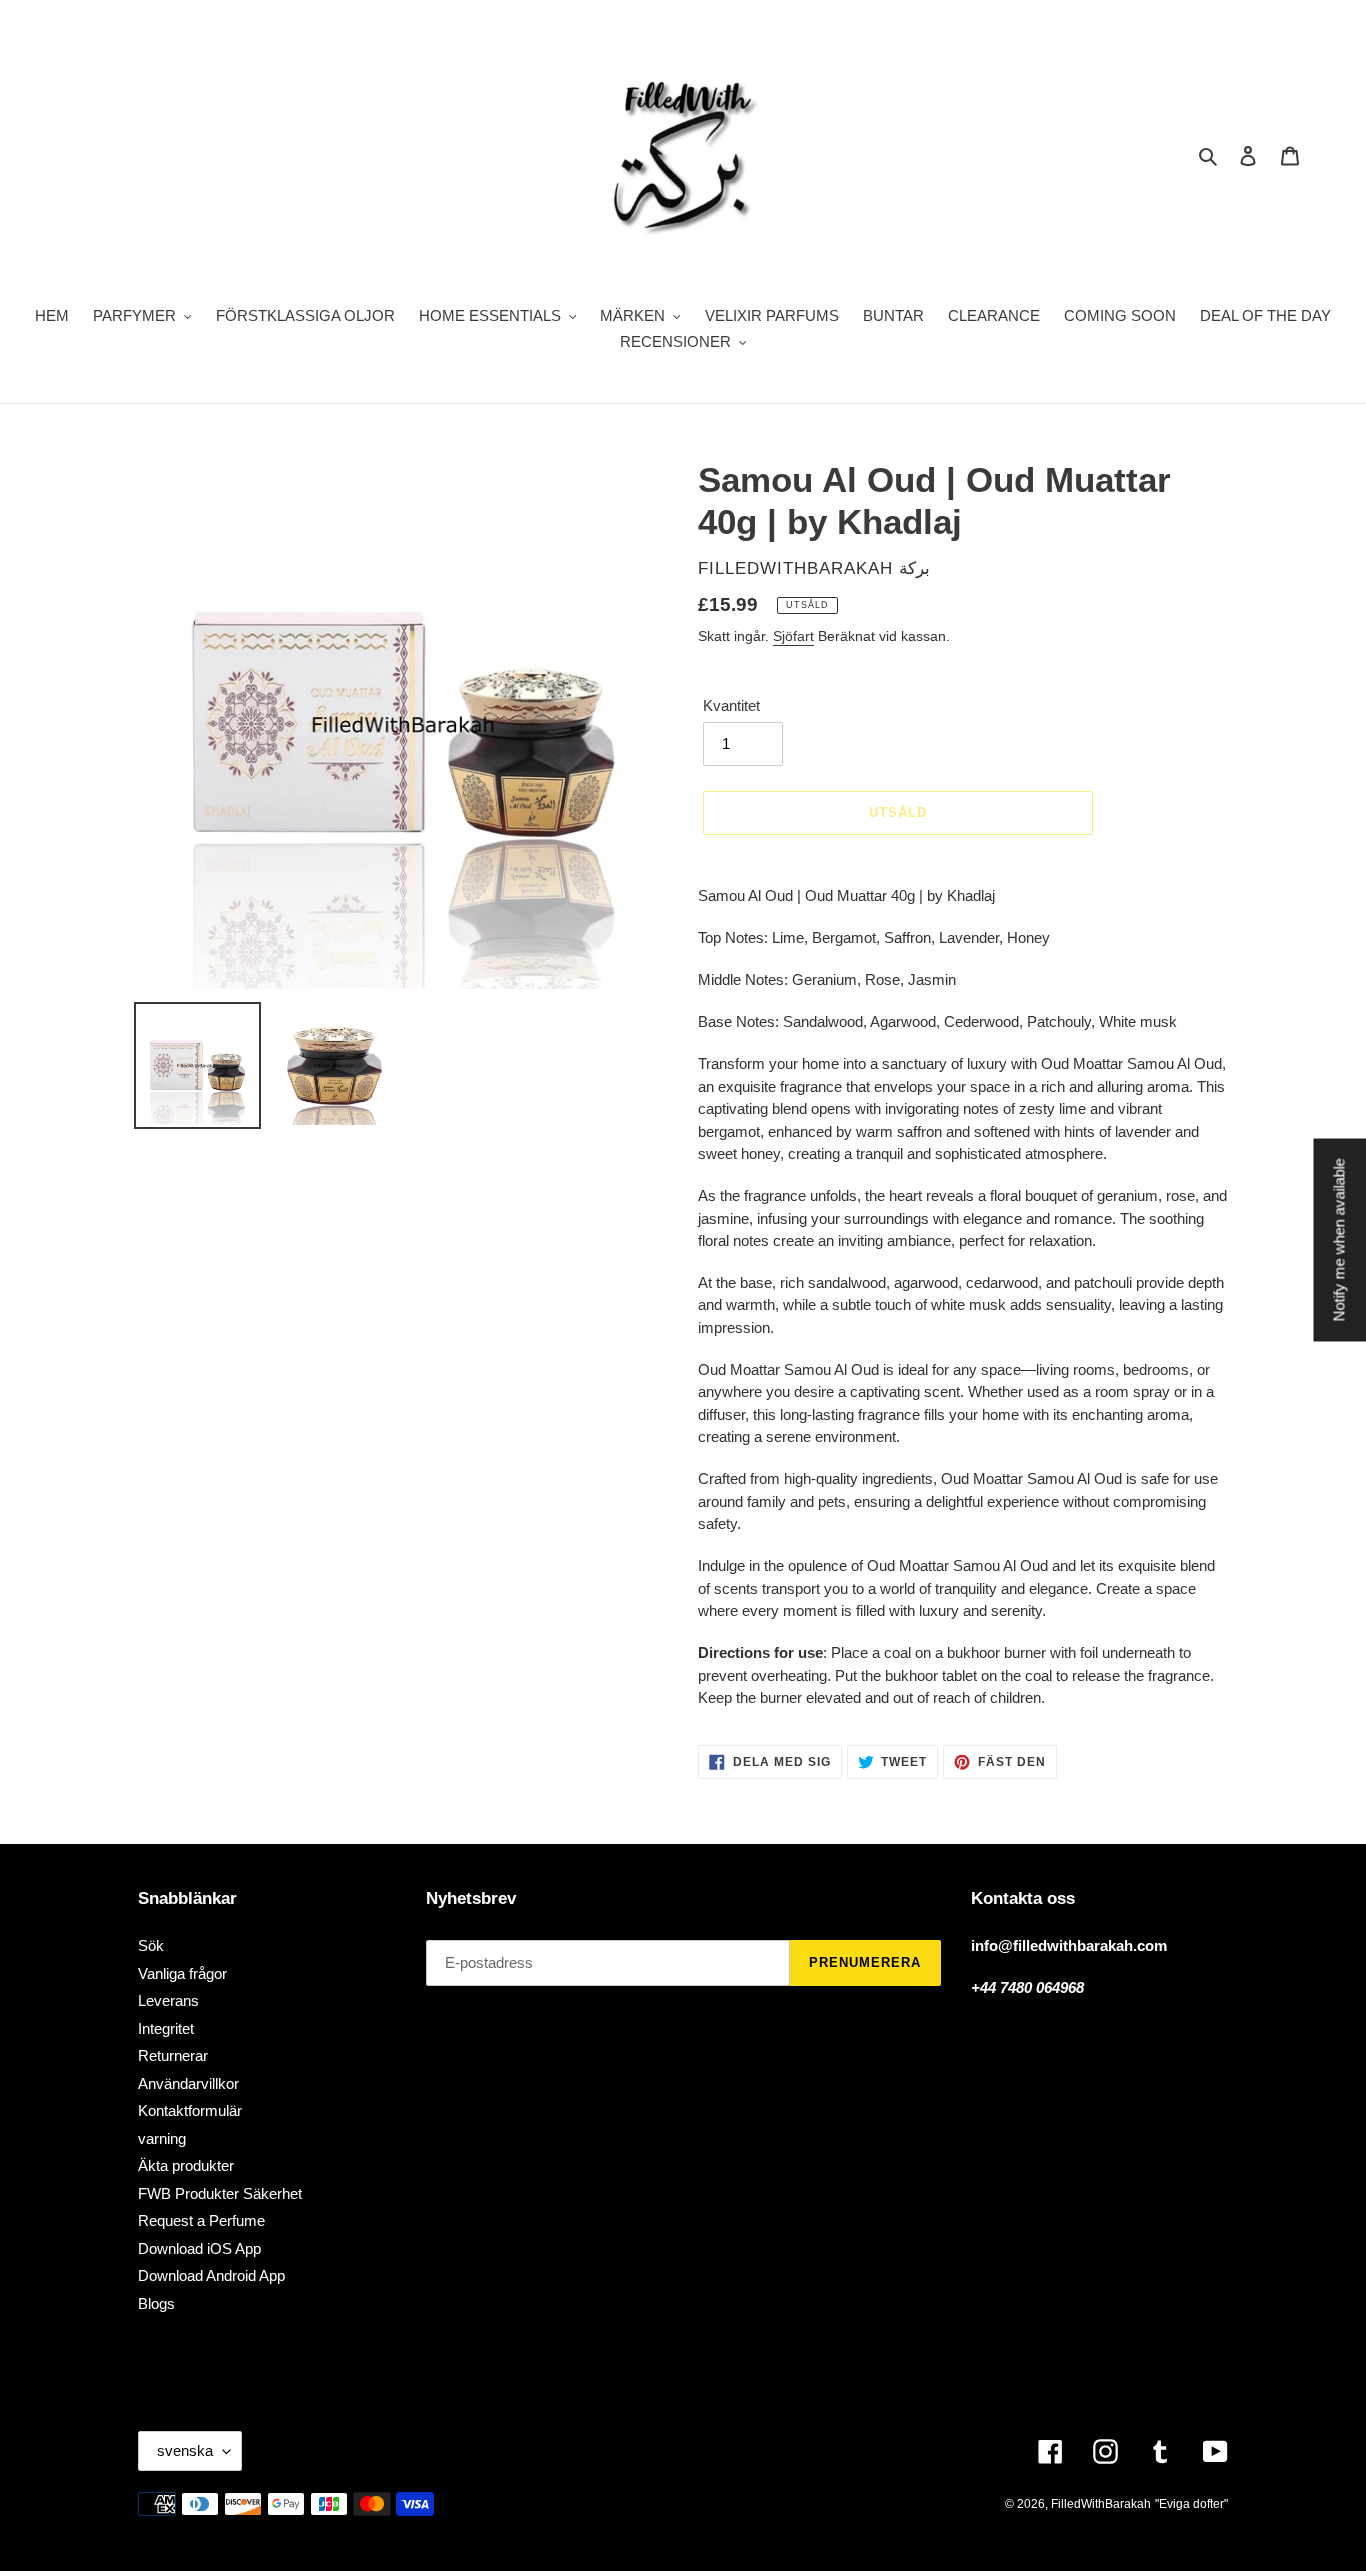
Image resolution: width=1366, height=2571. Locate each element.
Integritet (166, 2028)
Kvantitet (731, 705)
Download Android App (211, 2275)
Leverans (168, 2000)
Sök (151, 1945)
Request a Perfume (201, 2220)
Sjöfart (793, 636)
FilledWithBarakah (1101, 2504)
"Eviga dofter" (1191, 2504)
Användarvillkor (188, 2083)
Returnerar (173, 2055)
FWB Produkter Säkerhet (220, 2193)
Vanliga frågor (182, 1973)
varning (162, 2138)
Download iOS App (199, 2248)
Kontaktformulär (190, 2110)
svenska (185, 2450)
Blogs (156, 2303)
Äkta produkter (186, 2165)
